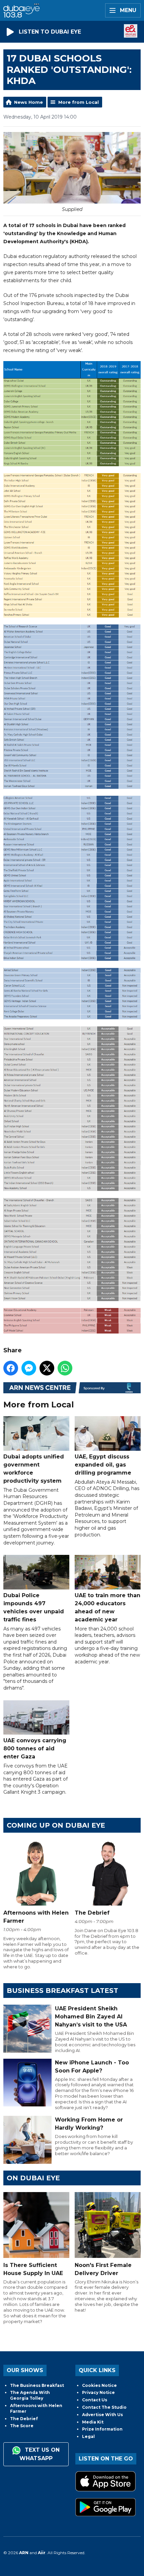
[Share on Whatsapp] (65, 1368)
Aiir (42, 2553)
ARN (24, 2553)
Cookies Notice (99, 2385)
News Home (28, 102)
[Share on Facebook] (11, 1368)
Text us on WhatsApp (40, 2454)
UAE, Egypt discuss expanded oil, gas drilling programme (103, 1465)
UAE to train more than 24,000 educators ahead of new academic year (107, 1607)
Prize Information (102, 2429)
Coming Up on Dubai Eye (56, 1825)
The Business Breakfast (37, 2385)
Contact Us (95, 2400)
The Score (22, 2426)
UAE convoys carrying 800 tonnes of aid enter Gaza (35, 1749)
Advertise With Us (102, 2415)
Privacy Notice (98, 2392)
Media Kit (93, 2422)
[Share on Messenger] (29, 1368)
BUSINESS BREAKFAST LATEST (62, 1991)
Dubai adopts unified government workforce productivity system (34, 1469)
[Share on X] (47, 1368)
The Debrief (24, 2419)
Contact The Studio (104, 2407)
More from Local (79, 102)
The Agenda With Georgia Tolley (30, 2395)
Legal (88, 2436)
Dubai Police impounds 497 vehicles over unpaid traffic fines (34, 1607)
